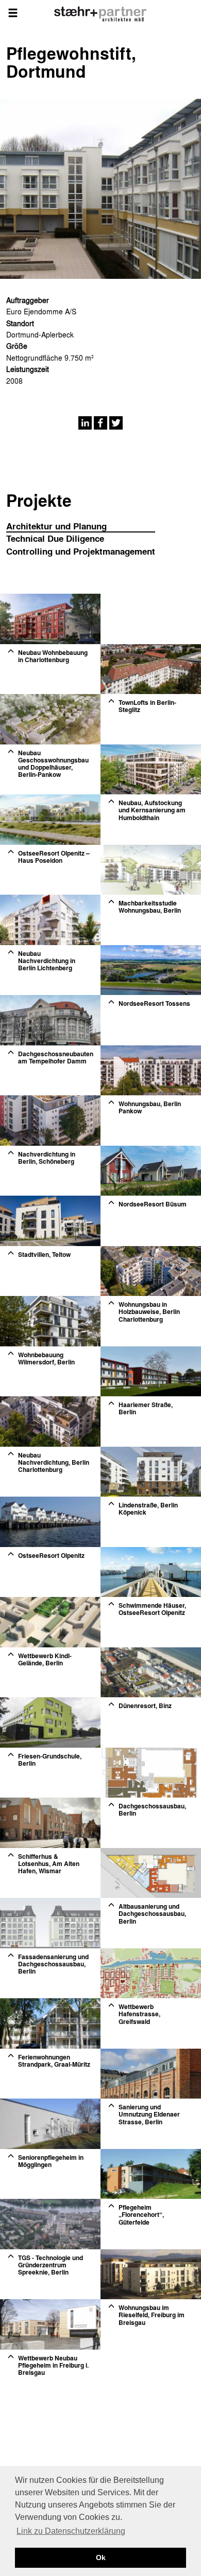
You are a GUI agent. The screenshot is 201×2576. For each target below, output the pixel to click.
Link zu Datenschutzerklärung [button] (71, 2531)
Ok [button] (101, 2557)
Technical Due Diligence (55, 538)
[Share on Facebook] (100, 422)
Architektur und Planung (56, 526)
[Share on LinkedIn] (85, 422)
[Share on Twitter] (116, 422)
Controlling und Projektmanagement (81, 551)
